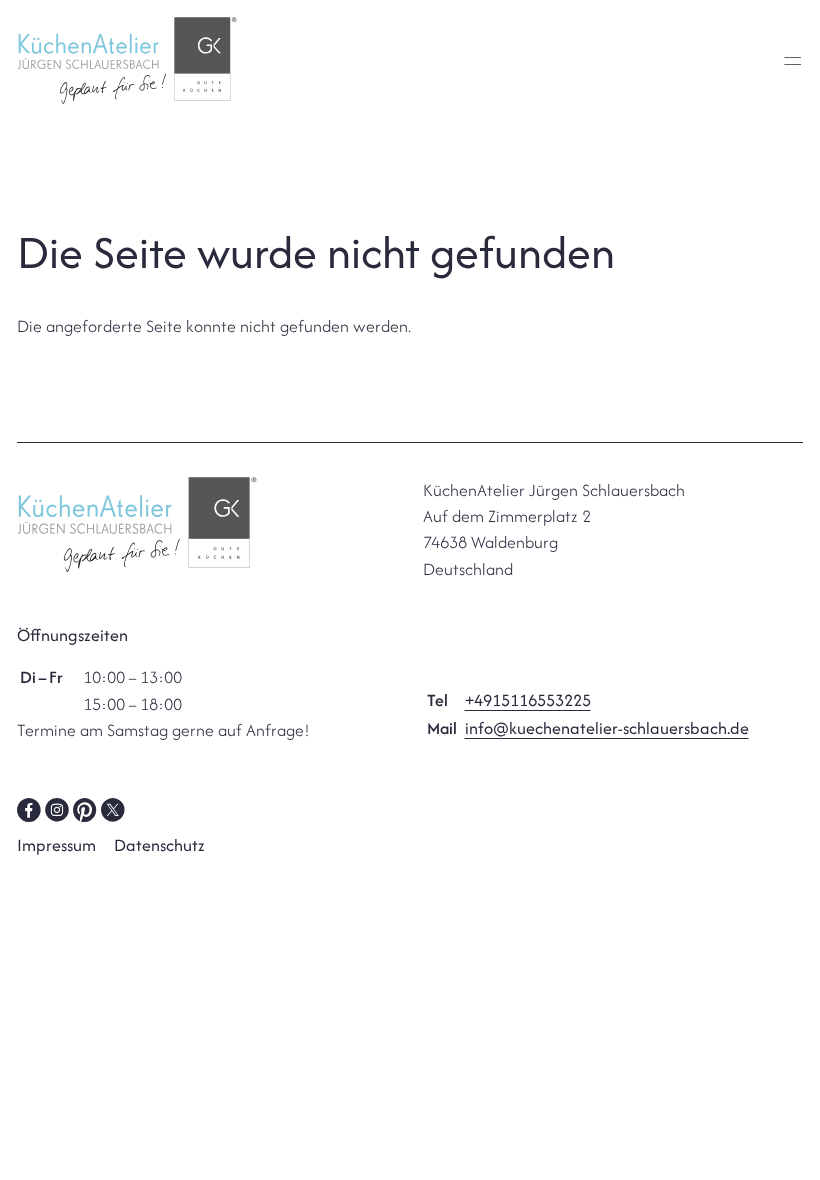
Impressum (56, 845)
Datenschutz (159, 845)
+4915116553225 (528, 700)
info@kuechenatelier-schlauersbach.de (607, 728)
